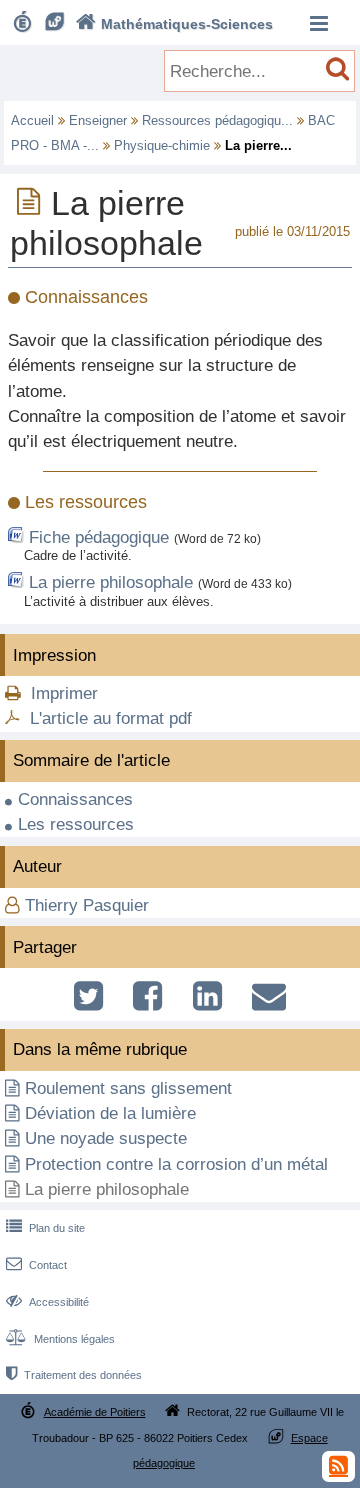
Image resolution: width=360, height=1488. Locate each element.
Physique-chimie (162, 145)
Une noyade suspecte (106, 1138)
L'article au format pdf (111, 718)
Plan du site (45, 1228)
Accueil (32, 120)
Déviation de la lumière (110, 1113)
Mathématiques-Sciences (174, 24)
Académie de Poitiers (95, 1412)
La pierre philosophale (111, 582)
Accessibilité (47, 1302)
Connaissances (75, 799)
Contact (36, 1265)
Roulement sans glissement (128, 1088)
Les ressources (76, 824)
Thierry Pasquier (87, 905)
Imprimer (64, 693)
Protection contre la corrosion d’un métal (176, 1164)
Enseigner (98, 120)
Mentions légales (60, 1339)
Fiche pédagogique (99, 537)
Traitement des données (74, 1375)
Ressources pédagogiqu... (217, 120)
